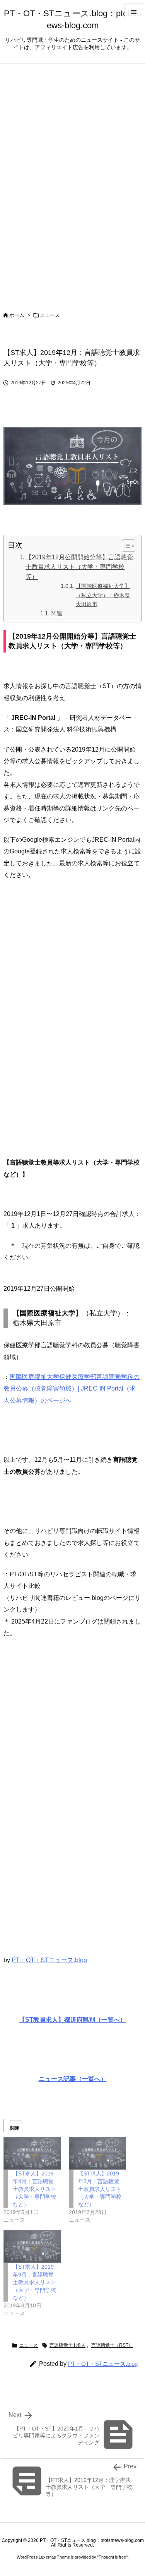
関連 (56, 613)
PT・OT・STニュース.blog (49, 1960)
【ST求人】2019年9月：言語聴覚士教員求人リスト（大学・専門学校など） (34, 2282)
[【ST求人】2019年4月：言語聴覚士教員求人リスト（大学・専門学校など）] (32, 2154)
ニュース (50, 315)
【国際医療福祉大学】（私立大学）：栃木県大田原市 (103, 595)
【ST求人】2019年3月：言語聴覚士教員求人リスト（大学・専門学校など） (100, 2189)
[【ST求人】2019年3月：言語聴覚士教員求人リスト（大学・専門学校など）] (98, 2154)
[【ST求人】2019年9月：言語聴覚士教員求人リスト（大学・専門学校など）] (32, 2246)
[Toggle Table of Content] (125, 546)
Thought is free (112, 2557)
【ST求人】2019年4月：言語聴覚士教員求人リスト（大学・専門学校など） (34, 2189)
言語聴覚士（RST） (112, 2345)
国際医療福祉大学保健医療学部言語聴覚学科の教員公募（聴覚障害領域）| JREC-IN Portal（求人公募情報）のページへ (72, 1389)
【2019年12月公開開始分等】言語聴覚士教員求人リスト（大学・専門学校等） (79, 567)
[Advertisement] (72, 1025)
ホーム (17, 315)
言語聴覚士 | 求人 (67, 2345)
